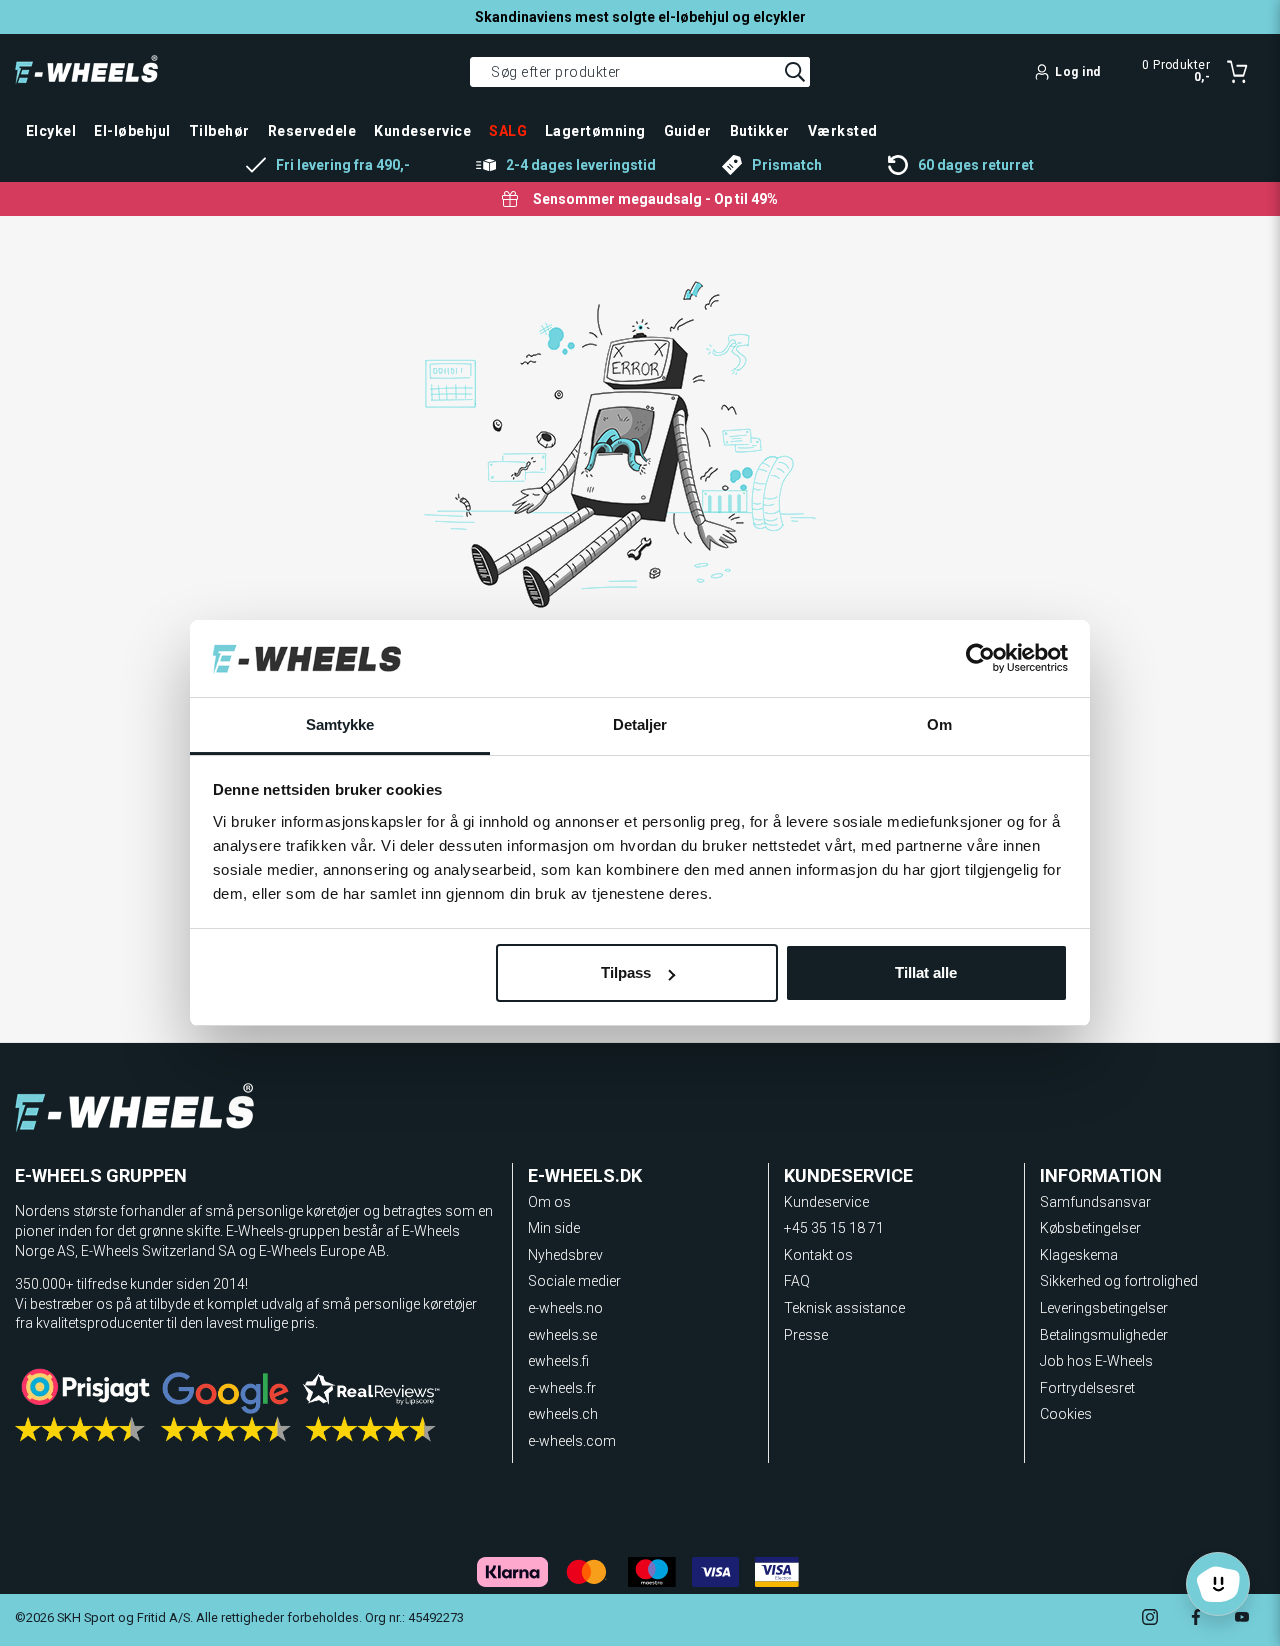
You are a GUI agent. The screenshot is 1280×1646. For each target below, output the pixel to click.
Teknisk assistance (844, 1308)
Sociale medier (574, 1281)
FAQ (797, 1281)
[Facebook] (1196, 1619)
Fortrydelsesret (1087, 1388)
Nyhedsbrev (565, 1255)
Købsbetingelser (1090, 1228)
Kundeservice (826, 1202)
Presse (806, 1335)
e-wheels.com (572, 1441)
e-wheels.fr (562, 1388)
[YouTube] (1242, 1619)
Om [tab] (939, 724)
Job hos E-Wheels (1096, 1361)
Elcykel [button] (51, 131)
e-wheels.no (565, 1308)
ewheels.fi (558, 1361)
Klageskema (1079, 1255)
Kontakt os (818, 1255)
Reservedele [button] (312, 131)
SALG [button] (508, 131)
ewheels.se (562, 1335)
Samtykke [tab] (340, 724)
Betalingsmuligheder (1104, 1335)
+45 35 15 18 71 (834, 1228)
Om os (549, 1202)
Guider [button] (688, 131)
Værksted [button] (843, 131)
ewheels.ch (563, 1414)
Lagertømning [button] (595, 131)
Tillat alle (926, 972)
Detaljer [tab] (640, 724)
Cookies (1066, 1414)
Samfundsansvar (1095, 1202)
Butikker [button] (760, 131)
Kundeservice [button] (422, 131)
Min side (554, 1228)
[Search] (795, 72)
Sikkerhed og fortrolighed (1119, 1281)
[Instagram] (1150, 1619)
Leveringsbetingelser (1104, 1308)
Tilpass (626, 972)
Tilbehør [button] (219, 131)
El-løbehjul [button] (132, 131)
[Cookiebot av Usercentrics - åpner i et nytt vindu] (980, 659)
